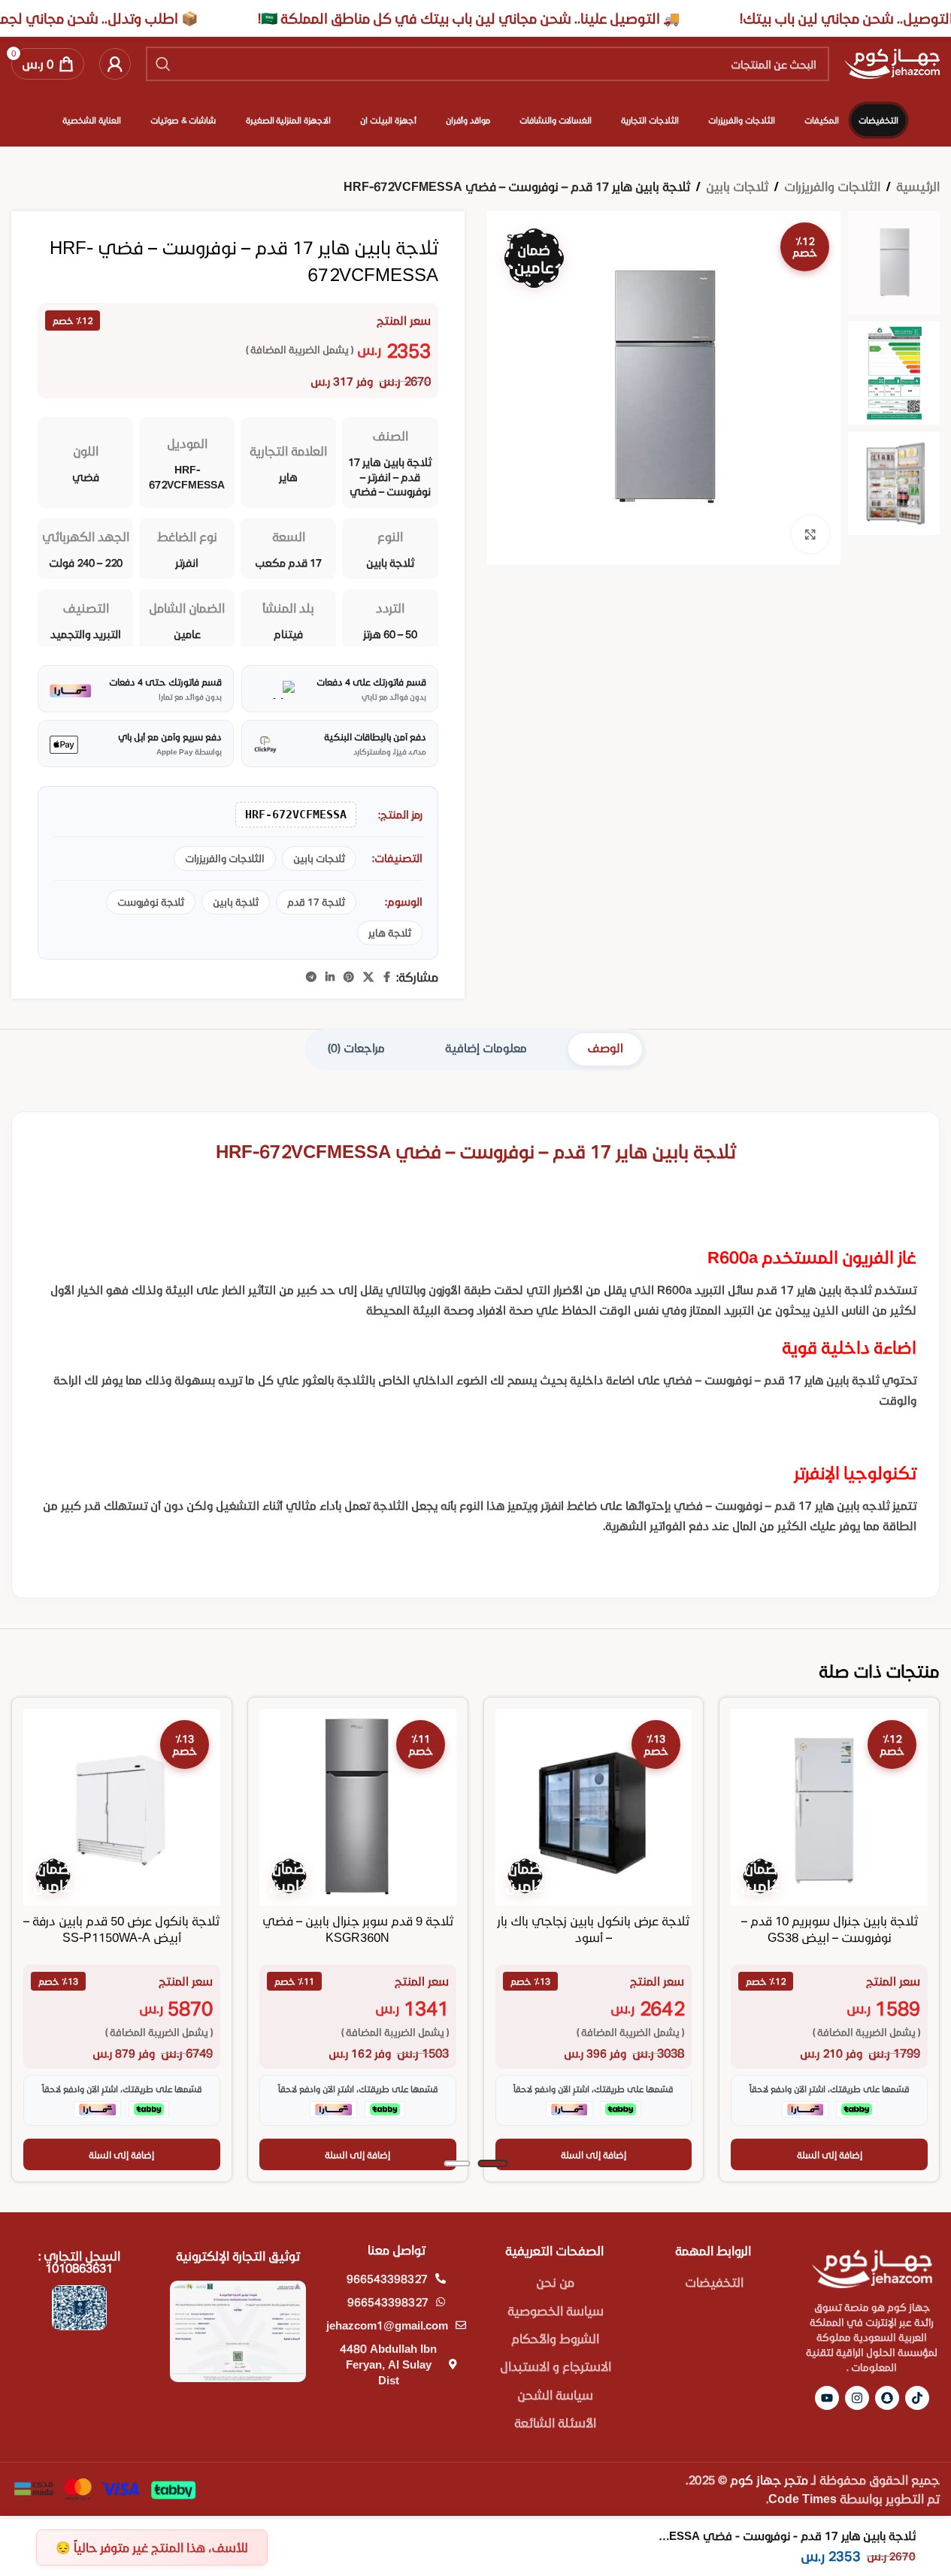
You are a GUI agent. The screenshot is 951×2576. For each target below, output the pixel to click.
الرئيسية (918, 186)
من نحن (555, 2282)
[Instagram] (857, 2398)
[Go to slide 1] (492, 2163)
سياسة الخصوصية (556, 2310)
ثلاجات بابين (737, 186)
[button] (829, 2154)
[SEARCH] (163, 64)
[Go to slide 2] (457, 2163)
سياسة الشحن (555, 2395)
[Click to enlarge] (810, 534)
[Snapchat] (887, 2398)
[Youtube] (827, 2398)
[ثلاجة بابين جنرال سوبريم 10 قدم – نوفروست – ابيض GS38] (829, 1807)
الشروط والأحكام (555, 2338)
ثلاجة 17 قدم (316, 902)
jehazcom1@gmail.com (387, 2325)
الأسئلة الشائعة (555, 2422)
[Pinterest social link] (349, 977)
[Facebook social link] (387, 977)
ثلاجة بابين (236, 902)
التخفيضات (714, 2282)
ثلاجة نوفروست (151, 902)
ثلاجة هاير (390, 933)
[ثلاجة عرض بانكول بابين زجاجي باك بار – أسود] (594, 1807)
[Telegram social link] (311, 977)
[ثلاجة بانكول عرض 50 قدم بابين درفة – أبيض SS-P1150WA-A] (122, 1807)
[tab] (605, 1049)
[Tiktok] (917, 2398)
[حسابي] (115, 64)
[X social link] (368, 977)
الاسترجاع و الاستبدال (556, 2366)
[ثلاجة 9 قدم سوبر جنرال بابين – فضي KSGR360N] (358, 1807)
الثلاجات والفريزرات (832, 186)
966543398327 (387, 2278)
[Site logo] (892, 62)
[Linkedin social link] (330, 977)
